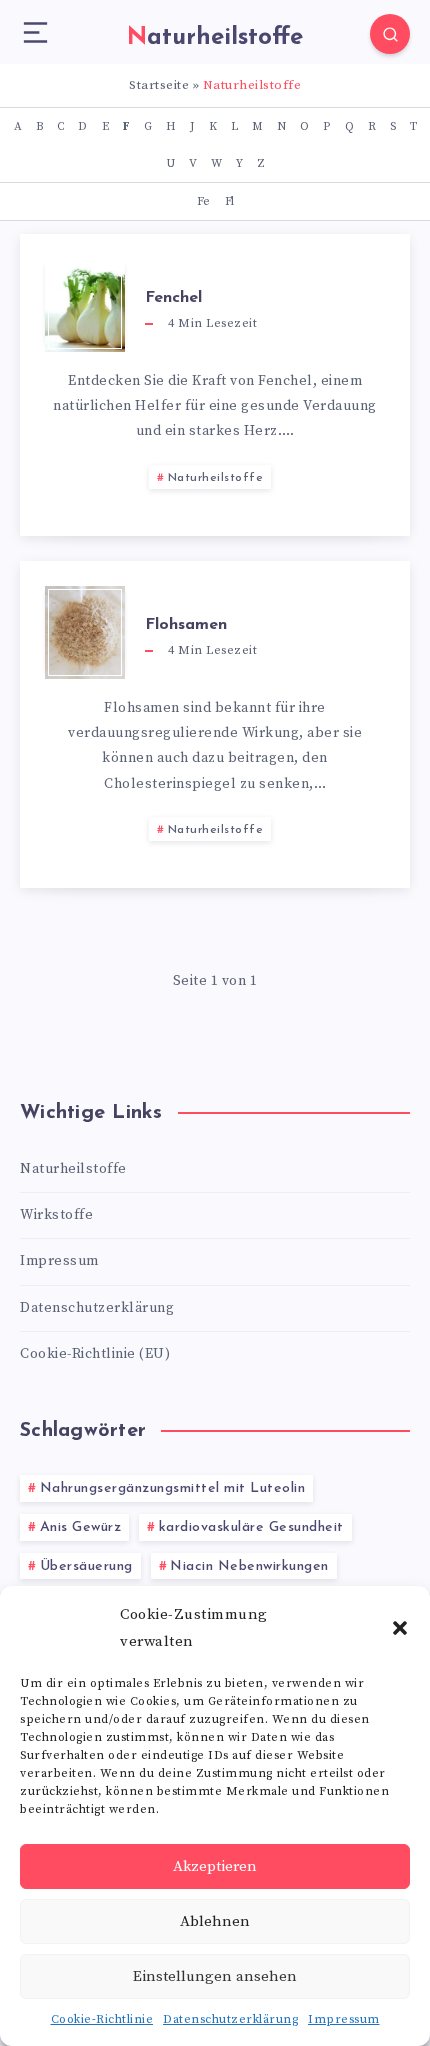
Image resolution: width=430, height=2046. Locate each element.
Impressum (344, 2019)
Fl (229, 201)
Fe (203, 201)
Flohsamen (186, 625)
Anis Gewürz (81, 1527)
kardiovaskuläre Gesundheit (251, 1527)
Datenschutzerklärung (230, 2019)
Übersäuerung (86, 1566)
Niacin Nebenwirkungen (249, 1566)
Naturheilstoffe (216, 478)
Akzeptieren (215, 1866)
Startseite (159, 85)
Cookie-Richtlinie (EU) (95, 1354)
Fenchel (173, 298)
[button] (400, 1628)
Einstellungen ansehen (215, 1976)
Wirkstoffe (56, 1215)
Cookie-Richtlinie (102, 2019)
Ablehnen (215, 1921)
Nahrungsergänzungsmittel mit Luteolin (173, 1488)
